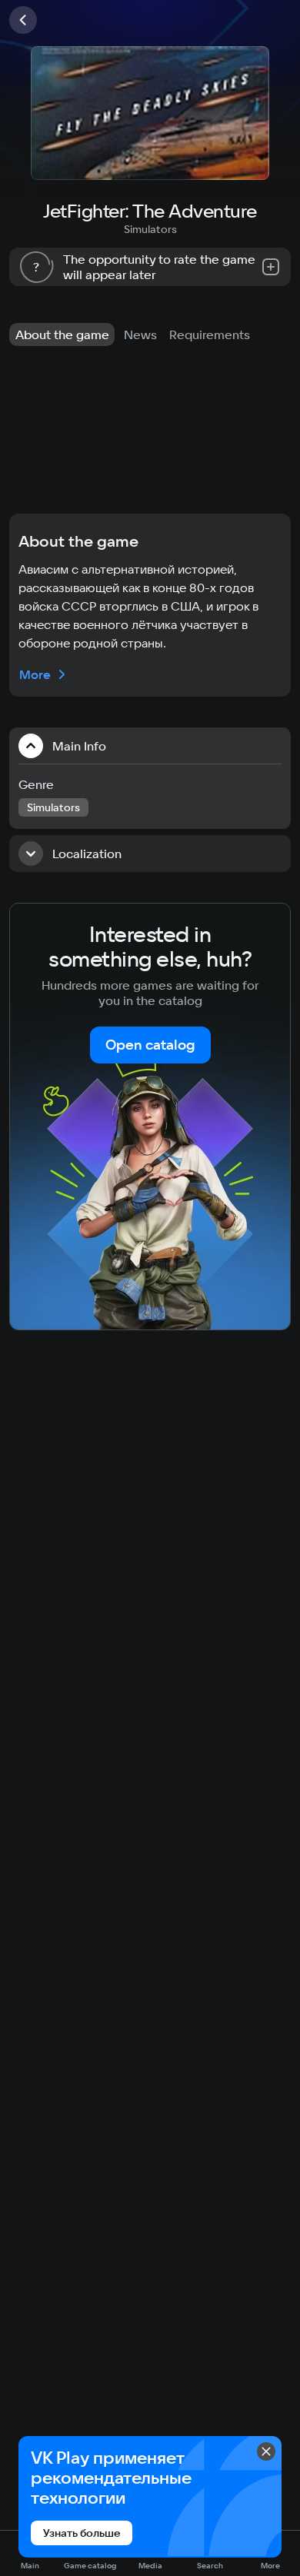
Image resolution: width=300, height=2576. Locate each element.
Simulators (150, 229)
